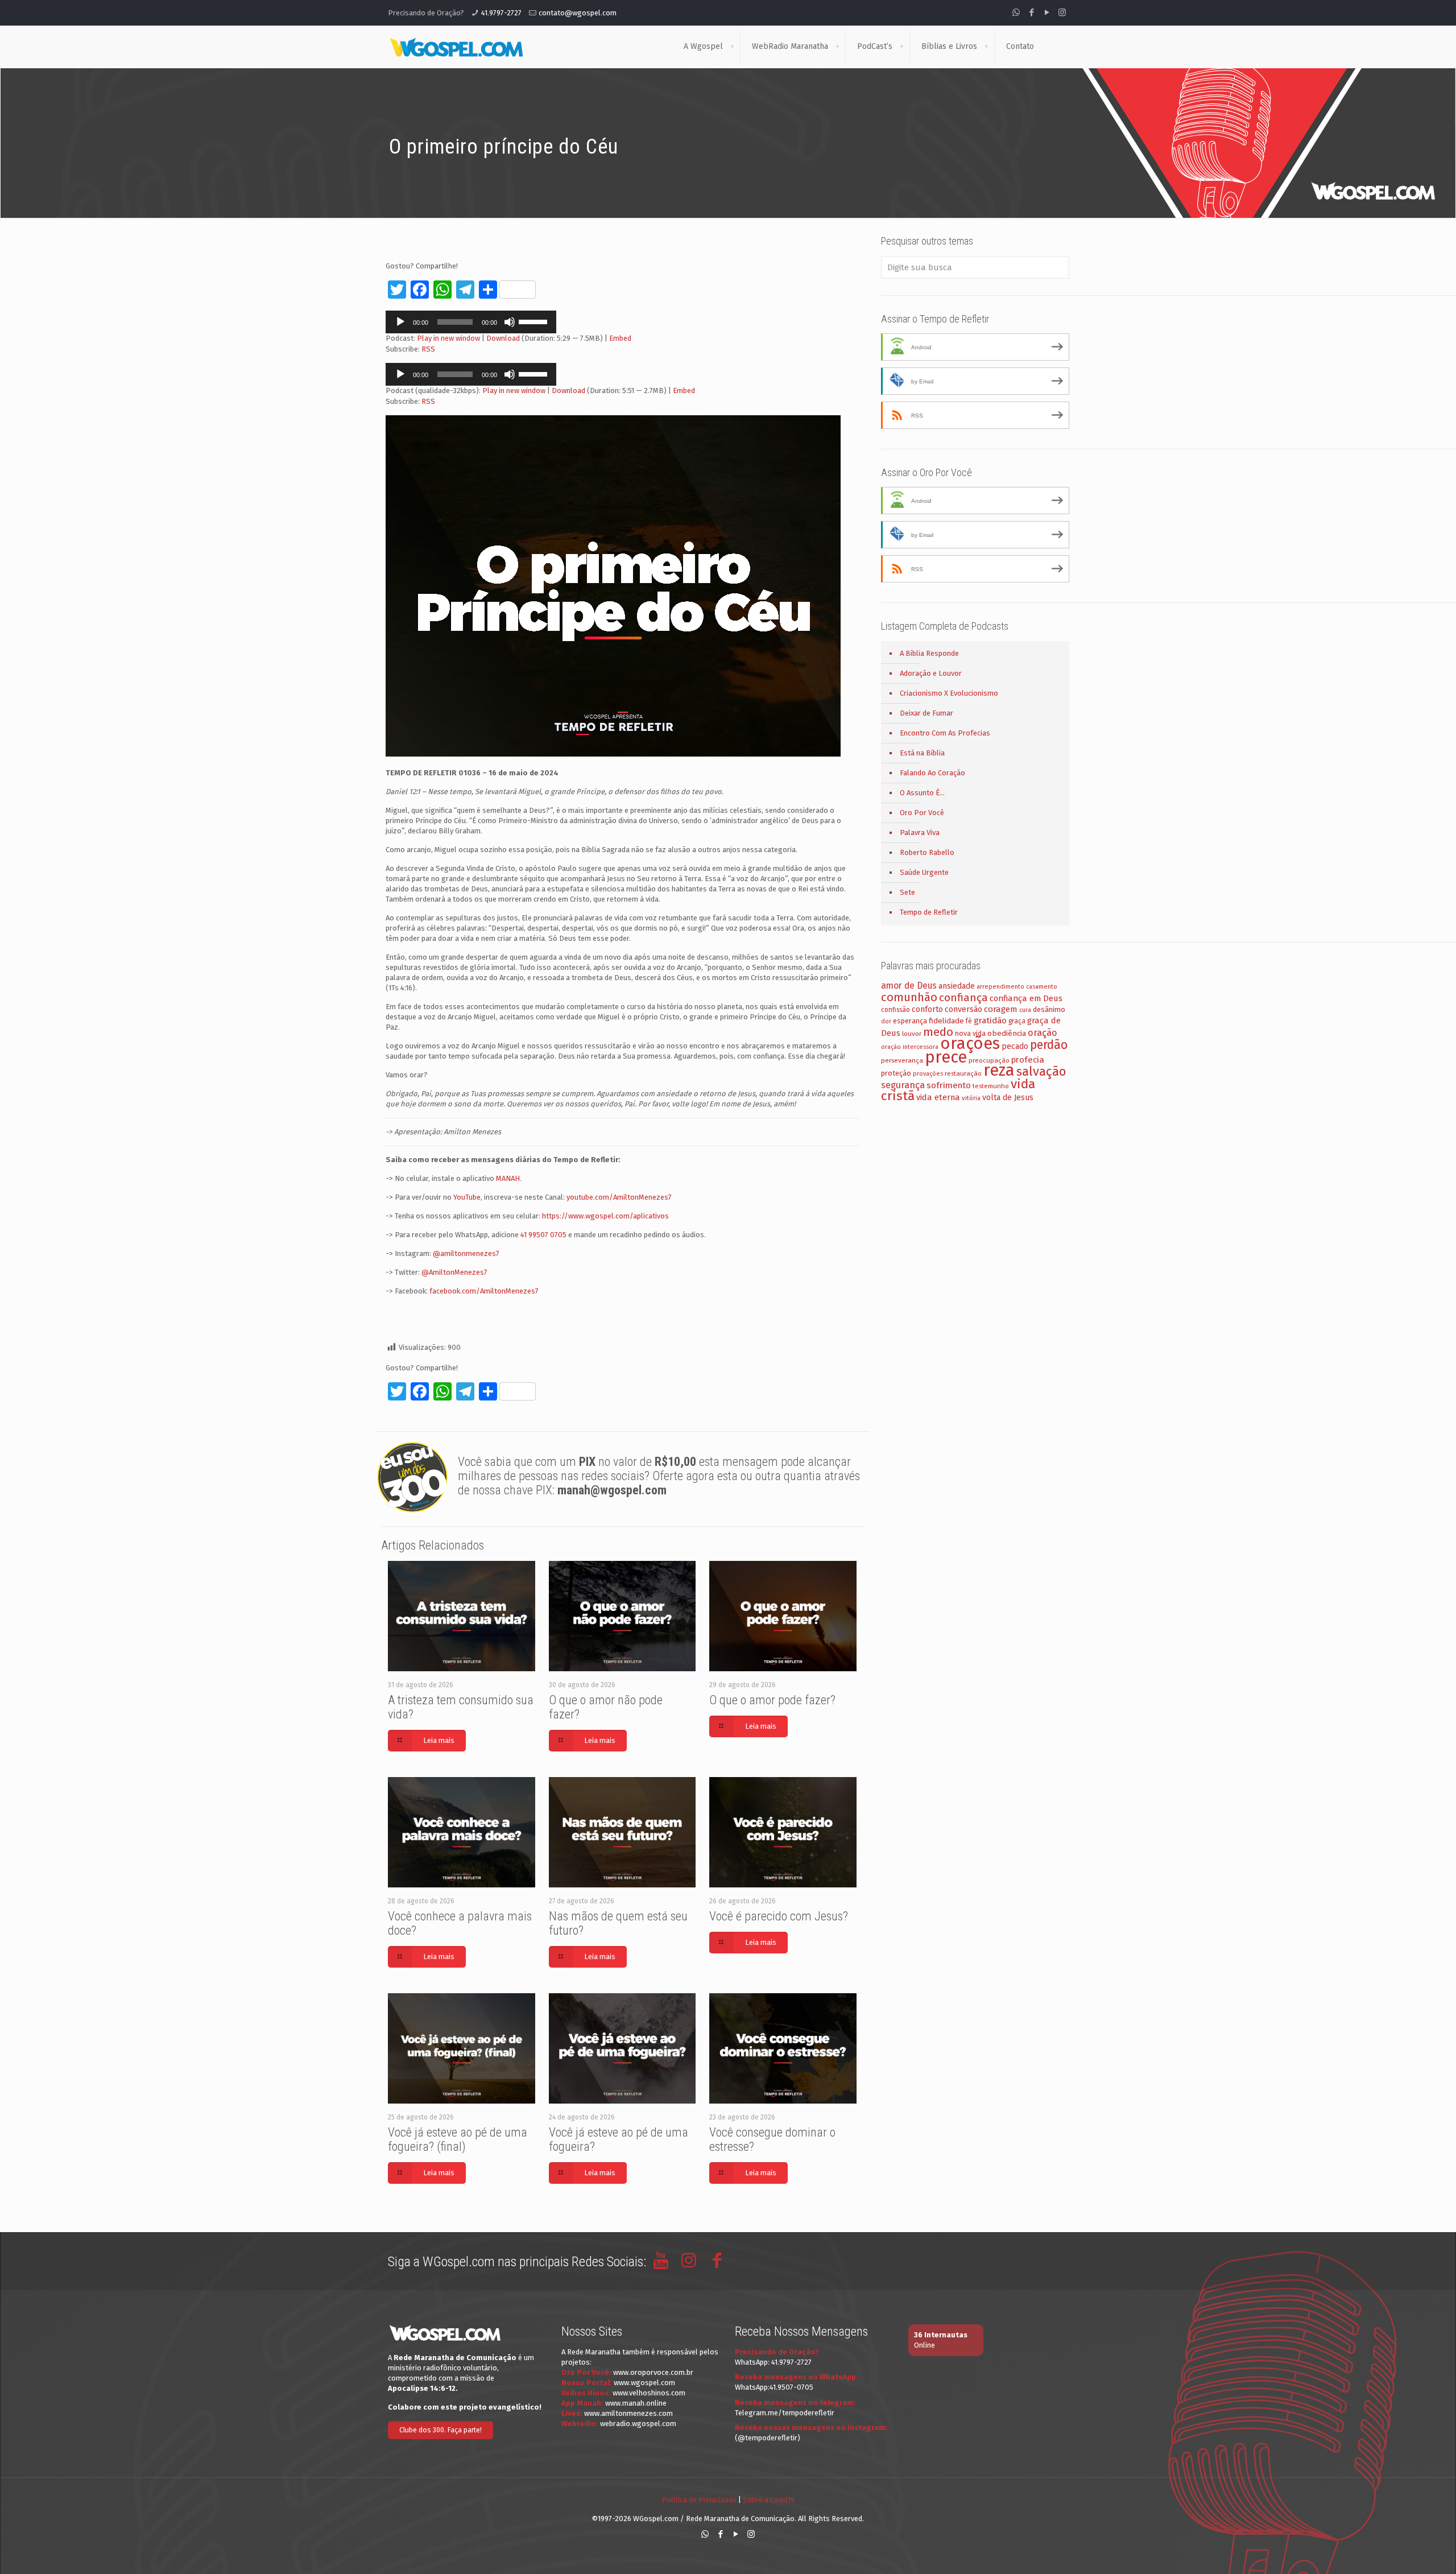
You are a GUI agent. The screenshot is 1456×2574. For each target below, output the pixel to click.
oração (1043, 1033)
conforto (927, 1009)
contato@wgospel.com (578, 13)
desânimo (1049, 1009)
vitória (971, 1098)
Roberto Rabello (927, 852)
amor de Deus (909, 986)
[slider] (535, 321)
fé (969, 1021)
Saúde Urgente (924, 872)
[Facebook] (1031, 13)
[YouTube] (1047, 13)
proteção (896, 1073)
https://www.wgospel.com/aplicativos (605, 1216)
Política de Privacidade (699, 2500)
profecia (1028, 1060)
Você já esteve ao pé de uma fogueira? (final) (458, 2139)
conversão (963, 1009)
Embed (620, 338)
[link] (732, 47)
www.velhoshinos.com (649, 2393)
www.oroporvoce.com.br (653, 2372)
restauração (963, 1073)
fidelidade (946, 1021)
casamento (1042, 987)
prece (946, 1057)
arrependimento (1000, 987)
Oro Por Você (922, 813)
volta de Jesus (1008, 1098)
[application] (471, 322)
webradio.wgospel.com (638, 2424)
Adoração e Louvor (931, 673)
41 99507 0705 (543, 1235)
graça (1017, 1021)
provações (928, 1074)
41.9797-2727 (501, 13)
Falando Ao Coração (932, 773)
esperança (910, 1021)
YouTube (467, 1197)
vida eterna (938, 1097)
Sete (907, 892)
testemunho (991, 1086)
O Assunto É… (922, 793)
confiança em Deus (1026, 998)
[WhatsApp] (1016, 13)
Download (503, 338)
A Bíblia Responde (929, 653)
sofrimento (949, 1085)
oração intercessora (910, 1047)
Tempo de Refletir (929, 912)
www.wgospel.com (644, 2383)
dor (886, 1021)
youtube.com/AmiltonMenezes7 (619, 1197)
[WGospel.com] (456, 47)
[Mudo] (510, 322)
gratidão (990, 1020)
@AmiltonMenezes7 (454, 1272)
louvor (912, 1034)
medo (938, 1032)
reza (999, 1070)
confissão (895, 1010)
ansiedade (957, 986)
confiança (963, 997)
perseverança (902, 1060)
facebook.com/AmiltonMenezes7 (484, 1291)
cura (1025, 1010)
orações (970, 1044)
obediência (1007, 1033)
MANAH (508, 1178)
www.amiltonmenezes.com (628, 2413)
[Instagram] (1062, 13)
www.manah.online (636, 2403)
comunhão (909, 997)
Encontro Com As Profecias (945, 733)
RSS (428, 349)
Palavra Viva (920, 832)
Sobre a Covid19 (769, 2500)
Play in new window (448, 338)
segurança (903, 1085)
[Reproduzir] (400, 322)
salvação (1041, 1071)
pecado (1015, 1046)
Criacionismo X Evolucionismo (949, 693)
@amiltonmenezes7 (466, 1253)
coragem (1001, 1009)
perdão (1049, 1045)
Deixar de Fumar (926, 713)
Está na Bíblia (922, 753)
